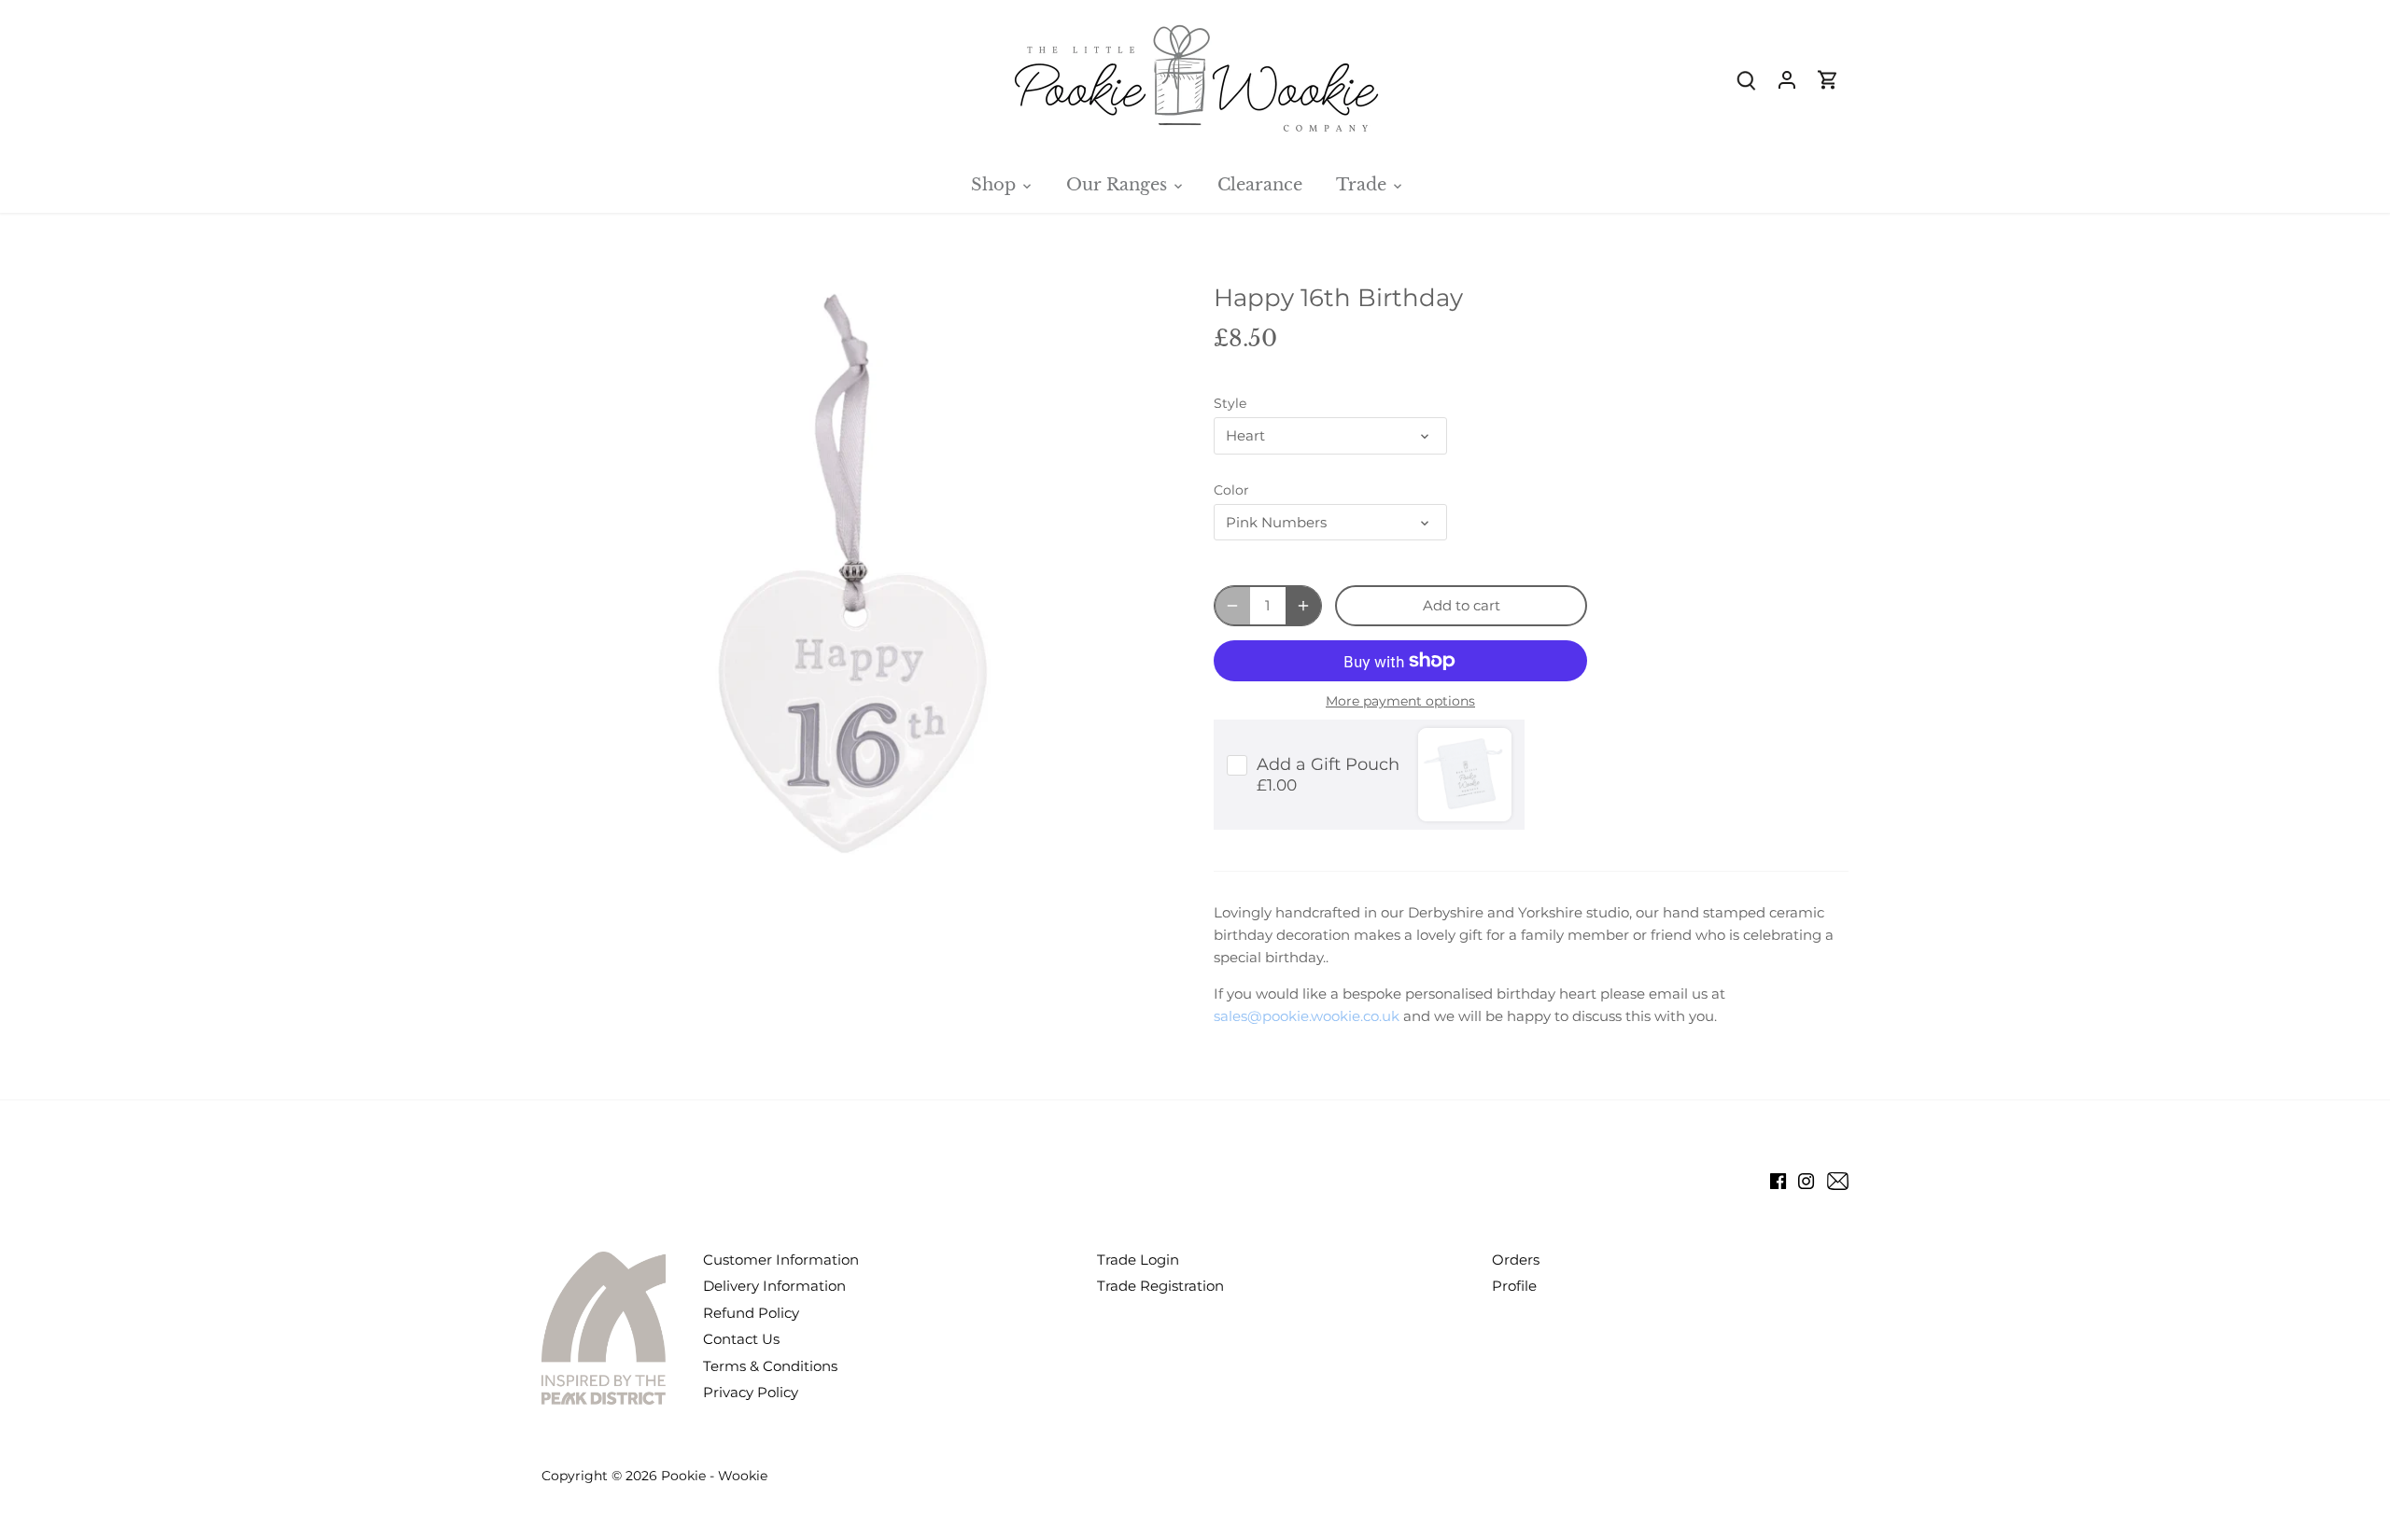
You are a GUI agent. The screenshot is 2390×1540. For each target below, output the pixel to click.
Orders (1516, 1260)
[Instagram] (1806, 1180)
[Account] (1787, 79)
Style (1230, 403)
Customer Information (781, 1260)
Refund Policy (751, 1313)
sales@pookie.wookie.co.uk (1307, 1016)
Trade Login (1138, 1260)
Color (1231, 490)
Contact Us (741, 1339)
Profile (1514, 1286)
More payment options (1400, 701)
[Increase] (1303, 606)
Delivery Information (774, 1286)
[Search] (1746, 79)
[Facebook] (1778, 1180)
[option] (855, 576)
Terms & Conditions (770, 1366)
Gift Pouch (1328, 764)
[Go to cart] (1828, 79)
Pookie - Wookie (714, 1476)
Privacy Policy (751, 1392)
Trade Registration (1160, 1286)
